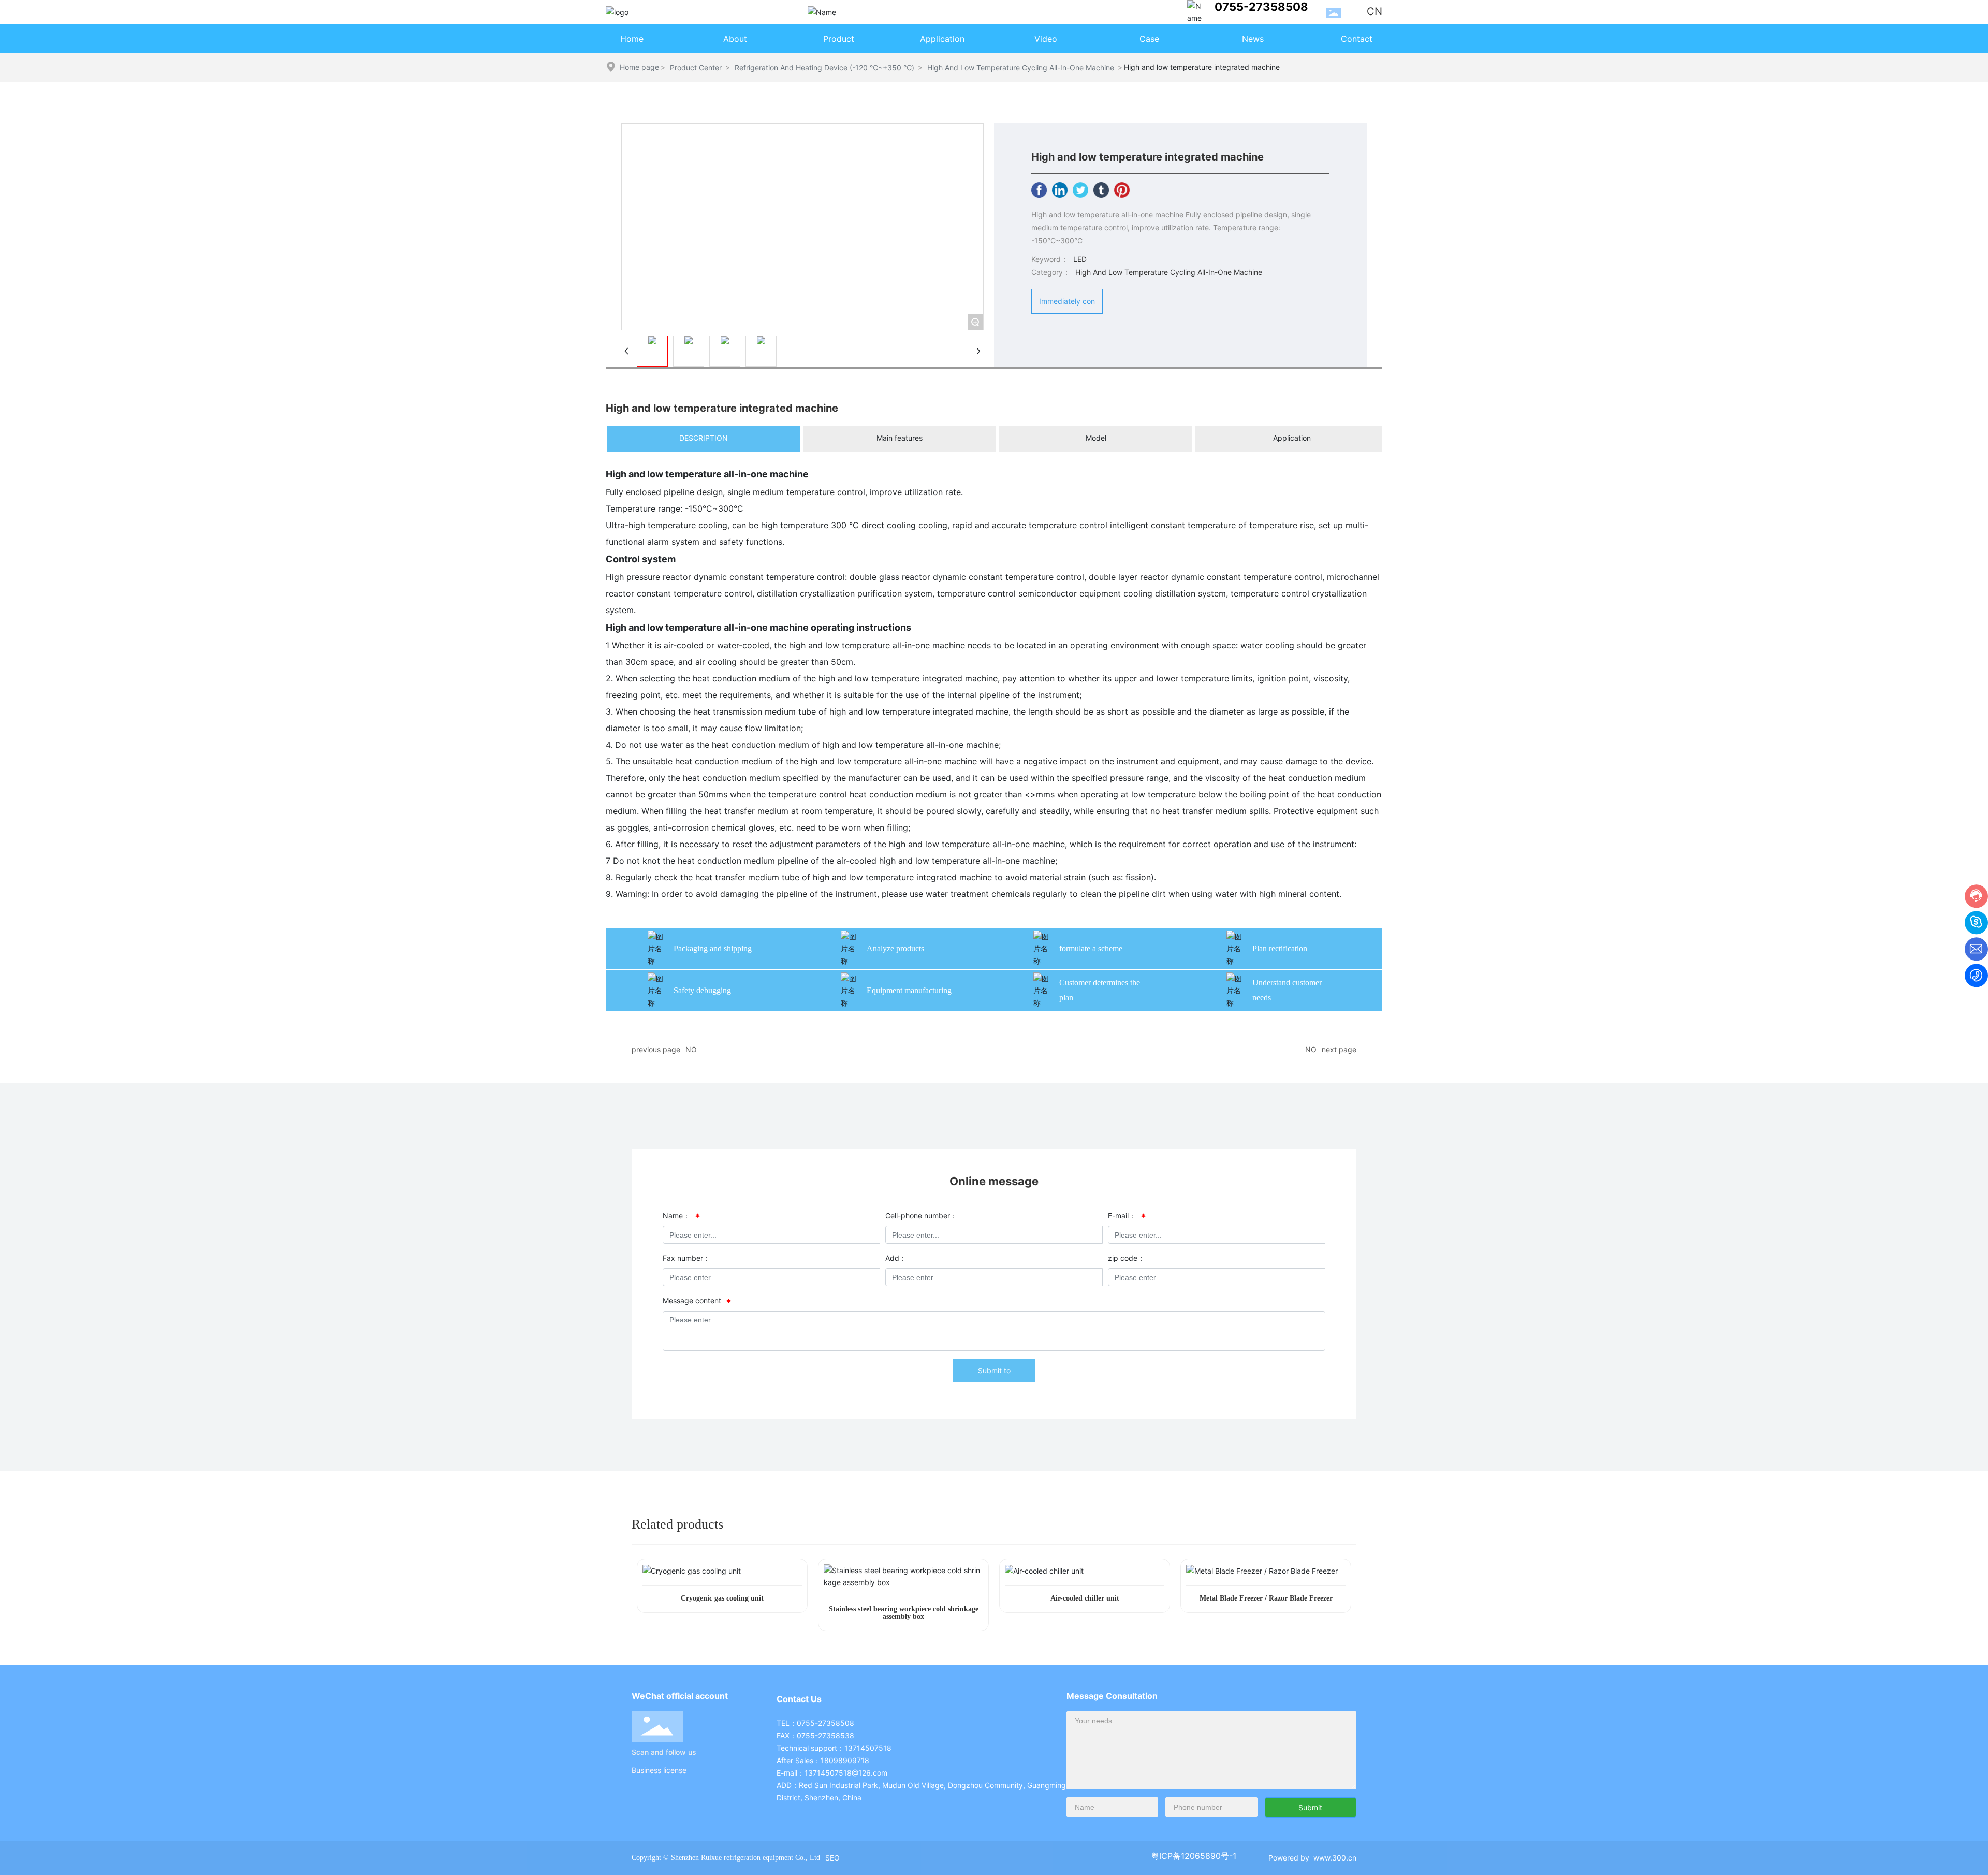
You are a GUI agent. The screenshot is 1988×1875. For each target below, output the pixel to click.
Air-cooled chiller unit (1085, 1598)
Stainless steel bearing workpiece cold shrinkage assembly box (904, 1613)
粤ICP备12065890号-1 (1194, 1856)
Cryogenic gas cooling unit (722, 1598)
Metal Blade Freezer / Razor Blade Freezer (1266, 1598)
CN (1375, 11)
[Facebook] (1039, 190)
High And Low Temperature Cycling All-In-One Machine (1021, 68)
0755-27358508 (1261, 7)
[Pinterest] (1122, 190)
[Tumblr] (1101, 190)
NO (691, 1049)
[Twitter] (1080, 190)
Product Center (696, 68)
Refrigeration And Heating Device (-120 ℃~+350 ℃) (824, 68)
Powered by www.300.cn (1312, 1858)
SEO (832, 1858)
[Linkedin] (1060, 190)
